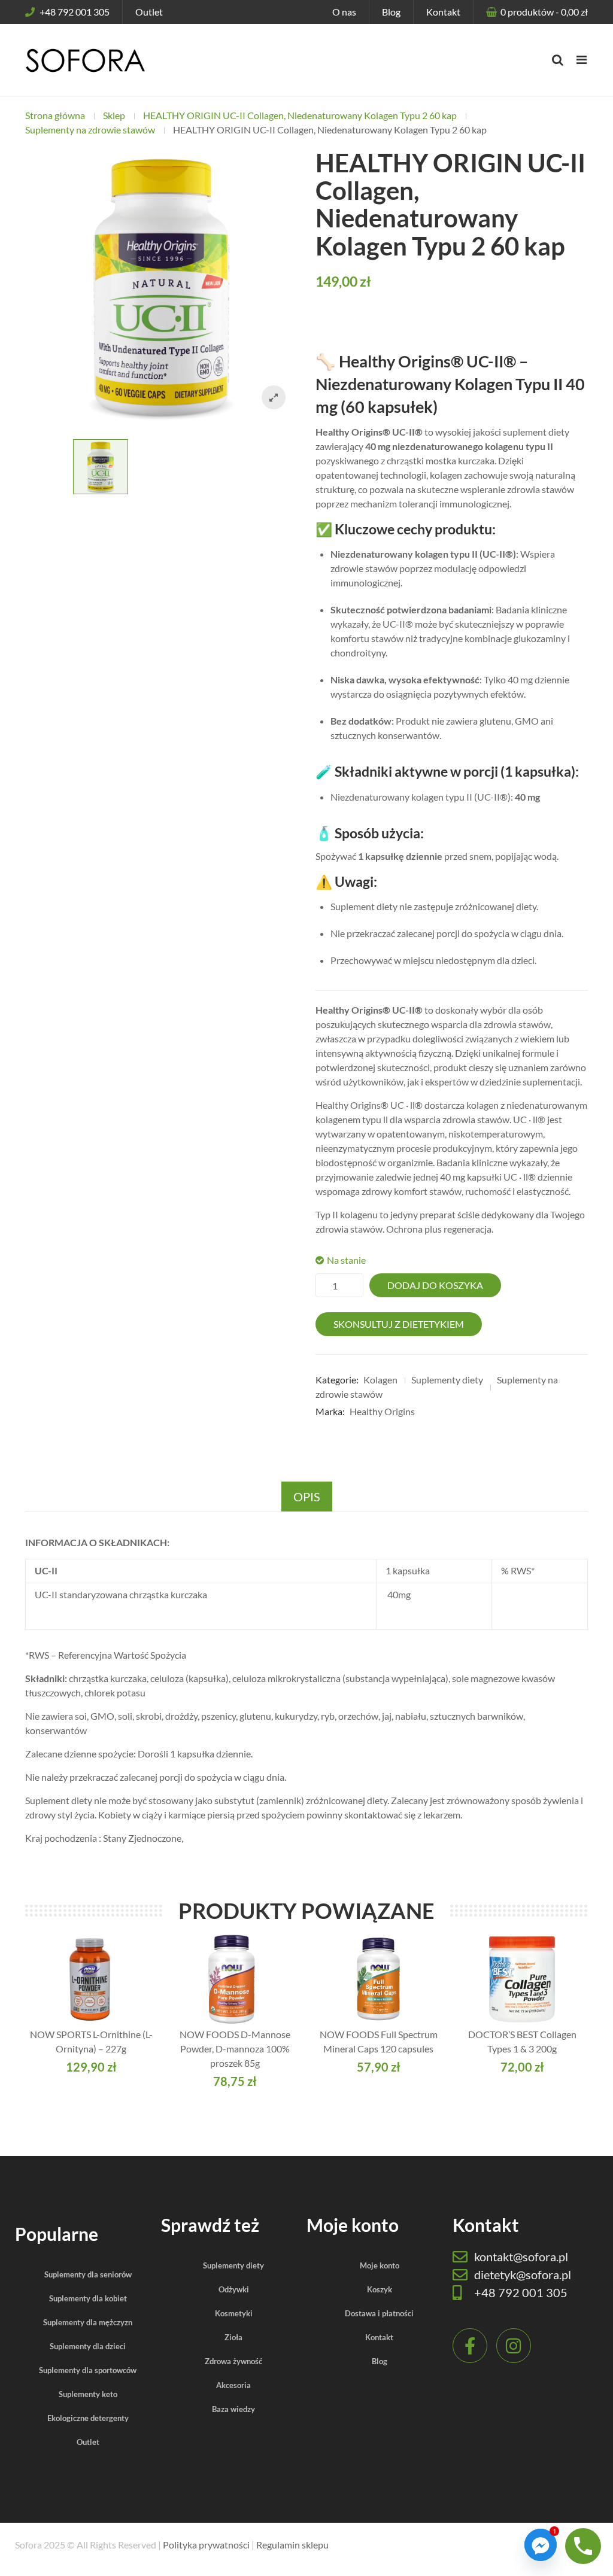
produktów (544, 12)
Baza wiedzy (233, 2409)
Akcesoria (233, 2385)
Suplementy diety (447, 1380)
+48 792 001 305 (75, 12)
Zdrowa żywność (233, 2361)
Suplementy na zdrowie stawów (90, 130)
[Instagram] (514, 2346)
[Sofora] (85, 60)
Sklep (114, 115)
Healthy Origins (382, 1411)
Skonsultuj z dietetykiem (399, 1324)
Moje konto (380, 2265)
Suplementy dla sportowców (88, 2370)
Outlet (149, 12)
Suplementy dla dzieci (88, 2346)
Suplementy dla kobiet (88, 2298)
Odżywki (234, 2289)
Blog (391, 12)
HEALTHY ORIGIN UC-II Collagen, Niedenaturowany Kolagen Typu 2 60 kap (300, 115)
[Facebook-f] (470, 2346)
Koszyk (380, 2289)
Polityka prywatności (206, 2545)
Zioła (233, 2337)
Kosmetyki (234, 2313)
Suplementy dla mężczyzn (88, 2322)
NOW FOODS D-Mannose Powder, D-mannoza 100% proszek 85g (235, 2049)
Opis (307, 1497)
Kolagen (380, 1380)
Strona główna (55, 115)
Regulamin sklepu (292, 2545)
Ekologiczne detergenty (88, 2418)
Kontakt (443, 12)
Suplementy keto (88, 2394)
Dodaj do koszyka (435, 1285)
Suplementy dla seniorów (88, 2274)
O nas (344, 12)
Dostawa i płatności (379, 2313)
